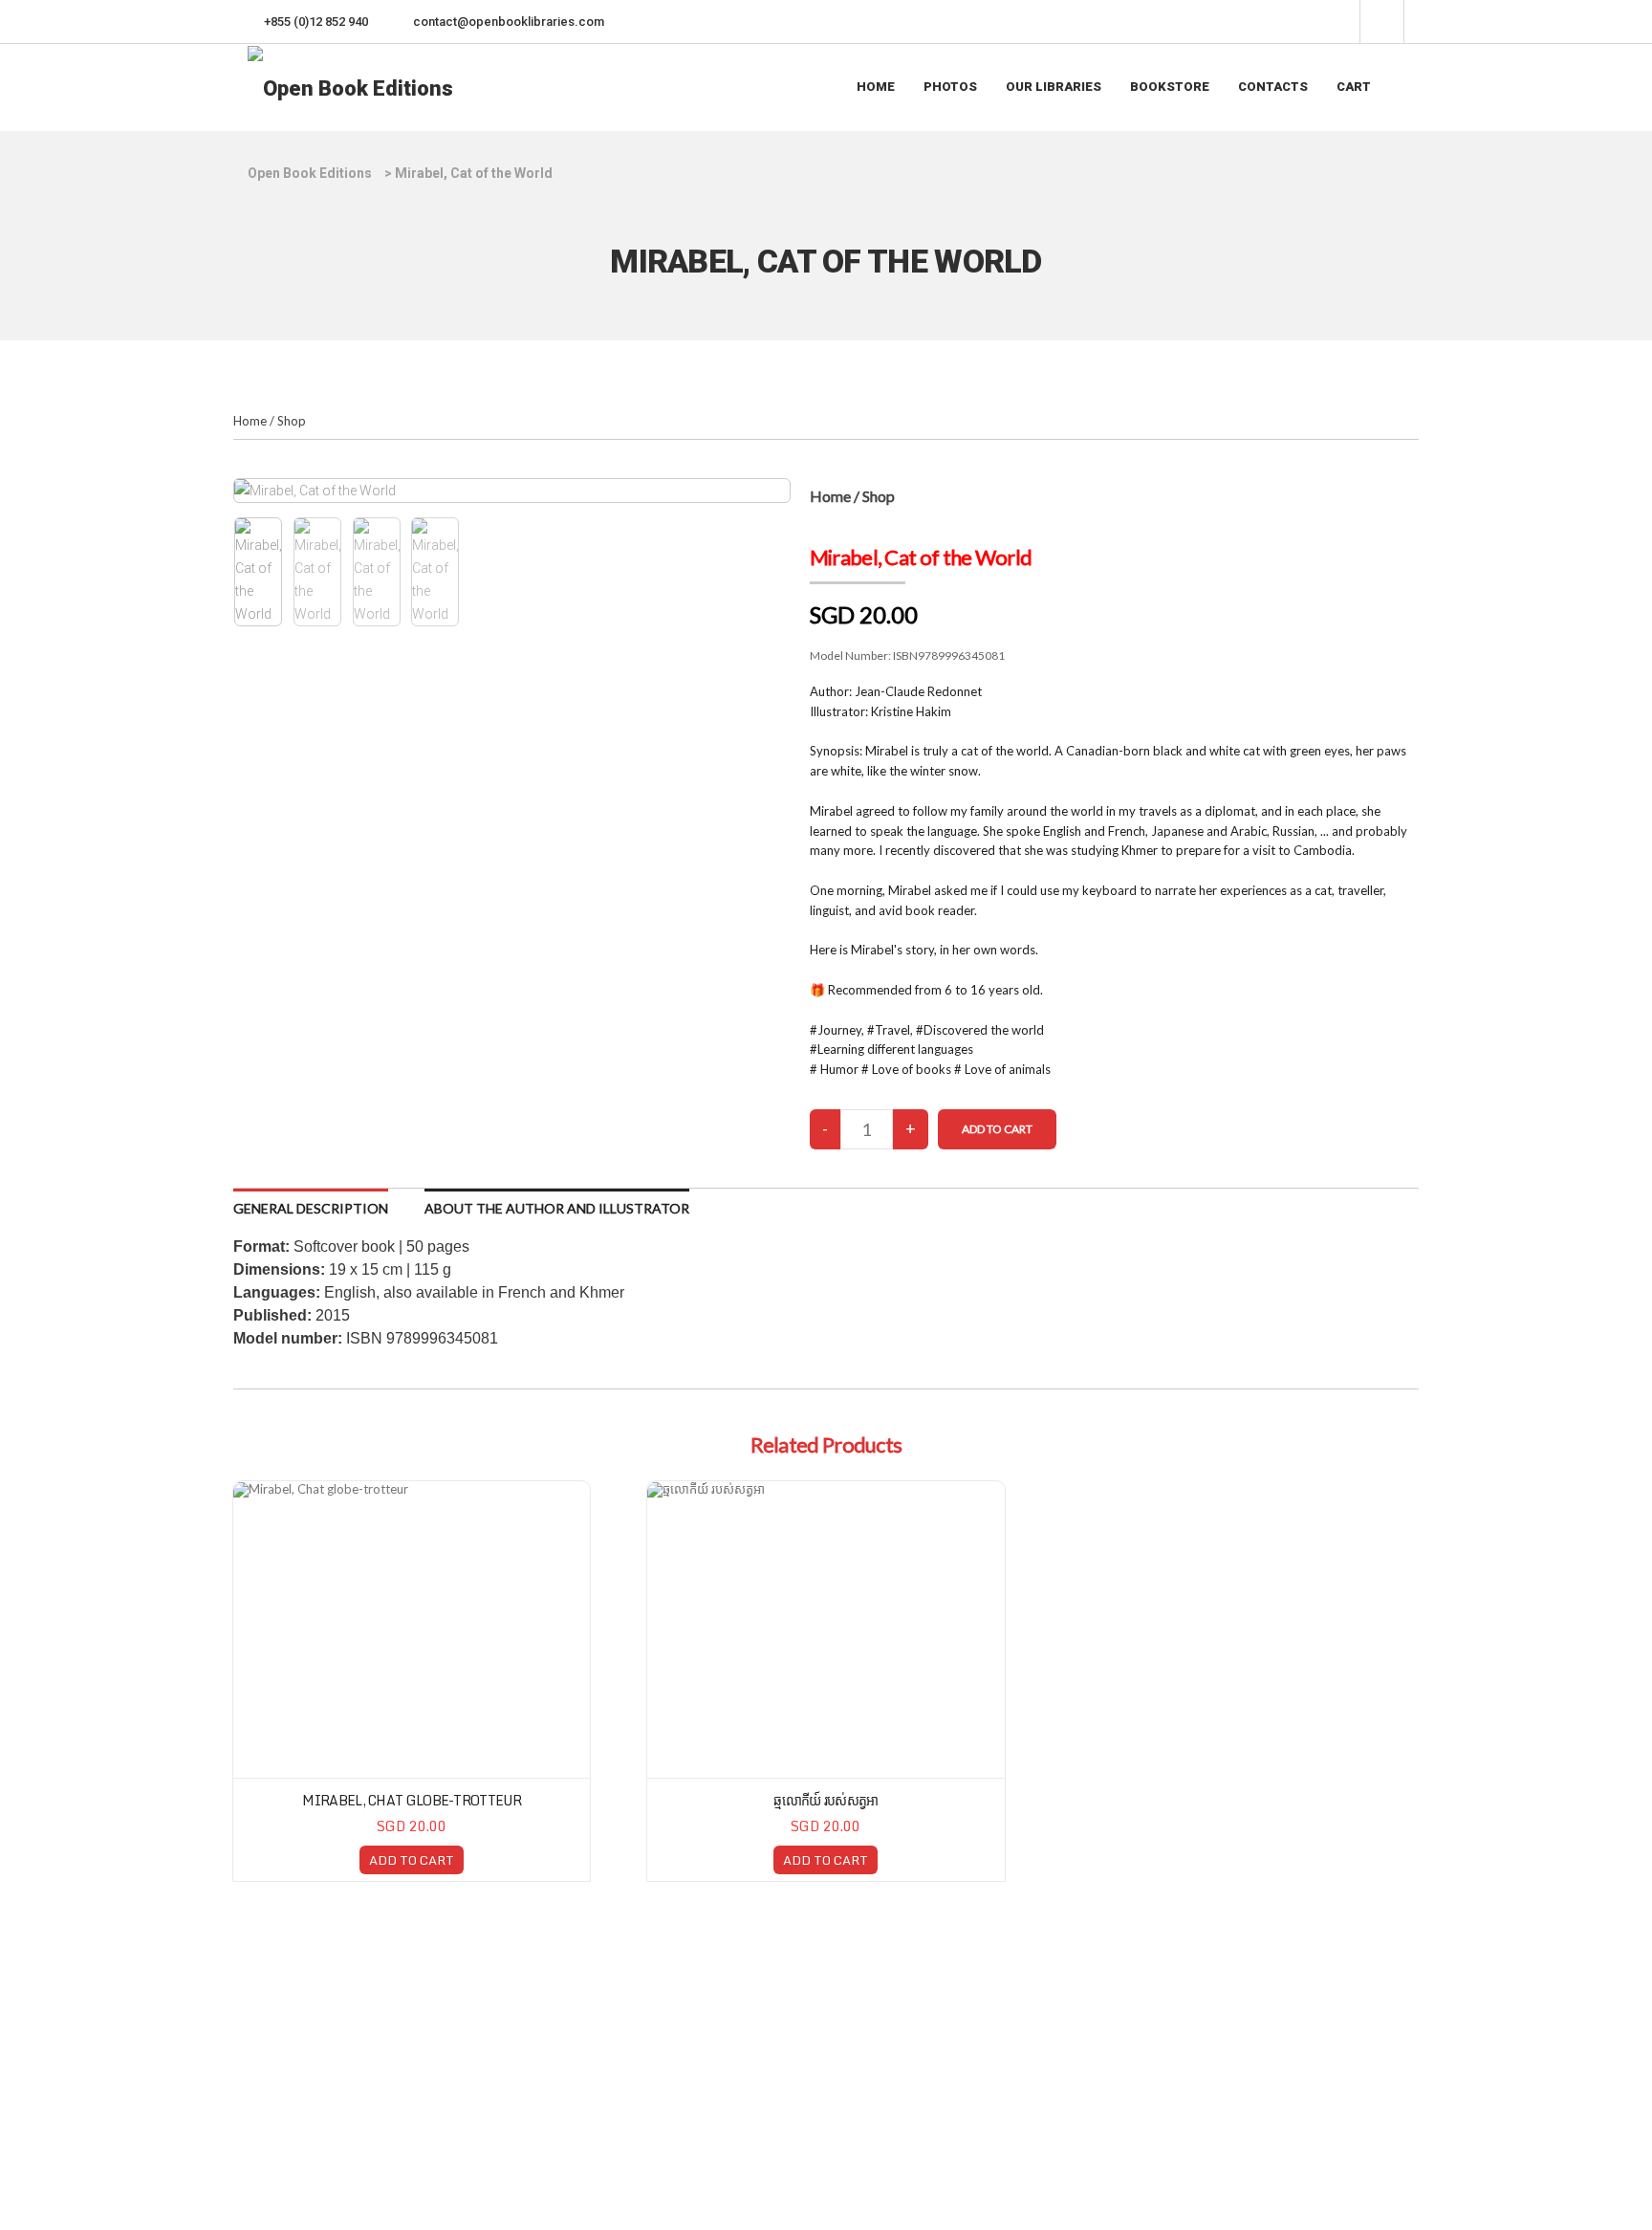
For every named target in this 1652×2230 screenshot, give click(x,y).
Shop (292, 421)
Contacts (1273, 87)
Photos (950, 87)
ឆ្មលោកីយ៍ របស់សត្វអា (826, 1800)
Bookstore (1170, 87)
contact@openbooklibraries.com (509, 22)
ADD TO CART (412, 1860)
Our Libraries (1054, 87)
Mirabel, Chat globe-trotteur (411, 1800)
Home (876, 87)
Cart (1354, 87)
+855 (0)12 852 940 (316, 22)
